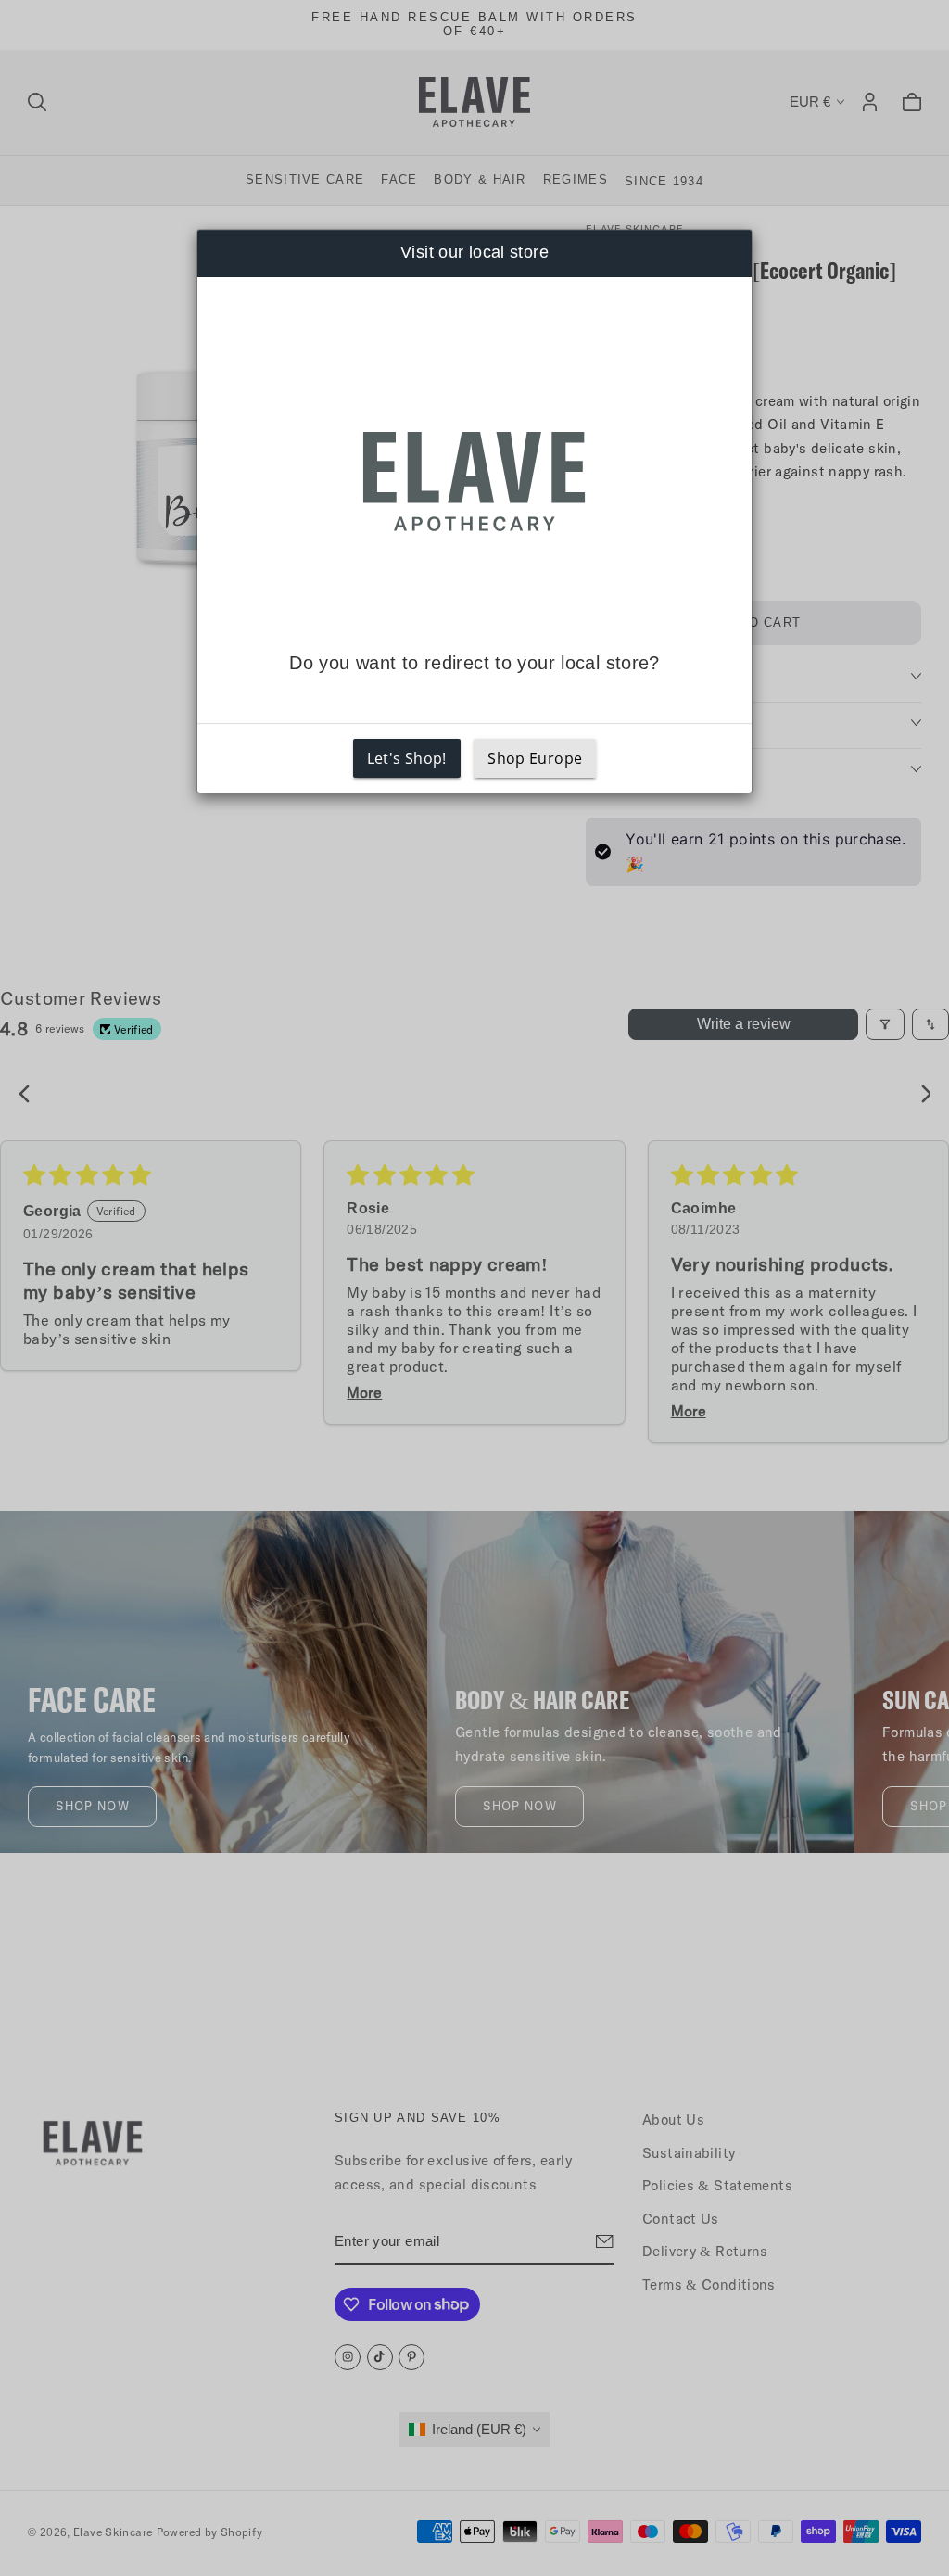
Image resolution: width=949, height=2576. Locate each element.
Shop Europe (535, 758)
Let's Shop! (407, 758)
